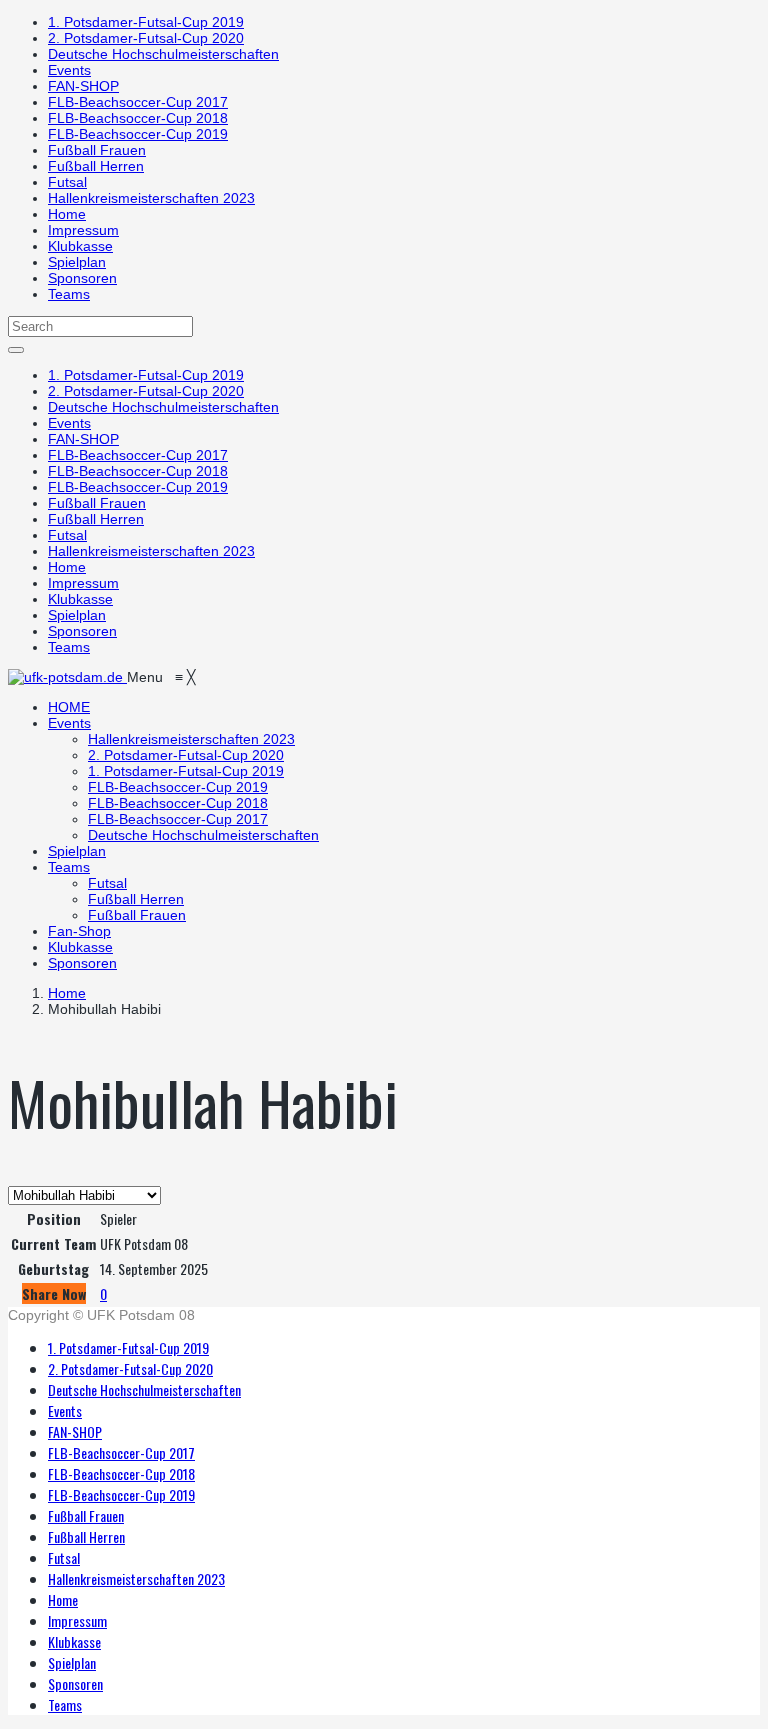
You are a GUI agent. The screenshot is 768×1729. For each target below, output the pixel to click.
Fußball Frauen (97, 150)
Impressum (83, 230)
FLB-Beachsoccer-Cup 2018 (138, 118)
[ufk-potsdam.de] (67, 677)
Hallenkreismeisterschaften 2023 (151, 198)
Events (69, 70)
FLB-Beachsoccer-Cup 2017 (138, 102)
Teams (69, 294)
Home (67, 214)
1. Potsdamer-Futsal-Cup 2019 (146, 22)
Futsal (67, 182)
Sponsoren (82, 278)
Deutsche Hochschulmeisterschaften (163, 54)
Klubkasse (80, 246)
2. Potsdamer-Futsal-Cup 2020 (146, 38)
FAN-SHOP (83, 86)
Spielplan (77, 262)
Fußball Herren (96, 166)
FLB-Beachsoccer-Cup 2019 (138, 134)
